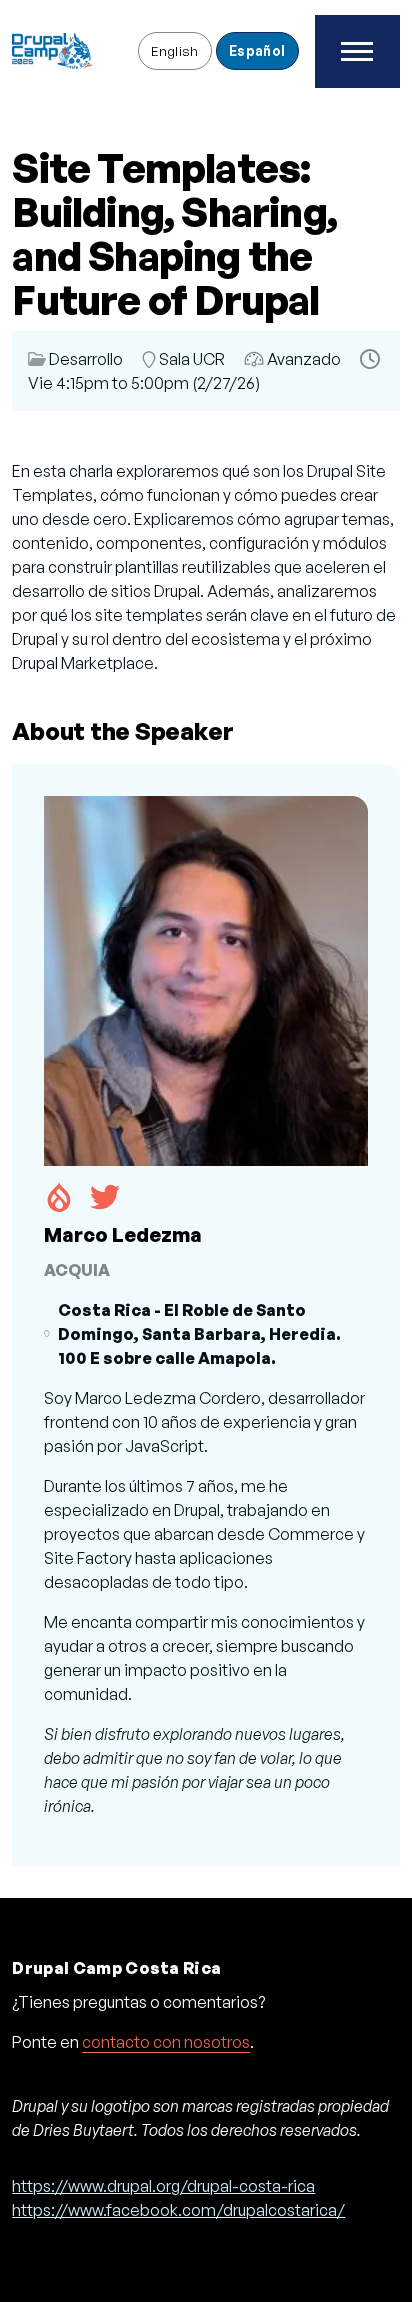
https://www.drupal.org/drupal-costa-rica (163, 2186)
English (175, 50)
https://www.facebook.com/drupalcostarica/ (178, 2210)
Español (257, 50)
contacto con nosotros (166, 2042)
